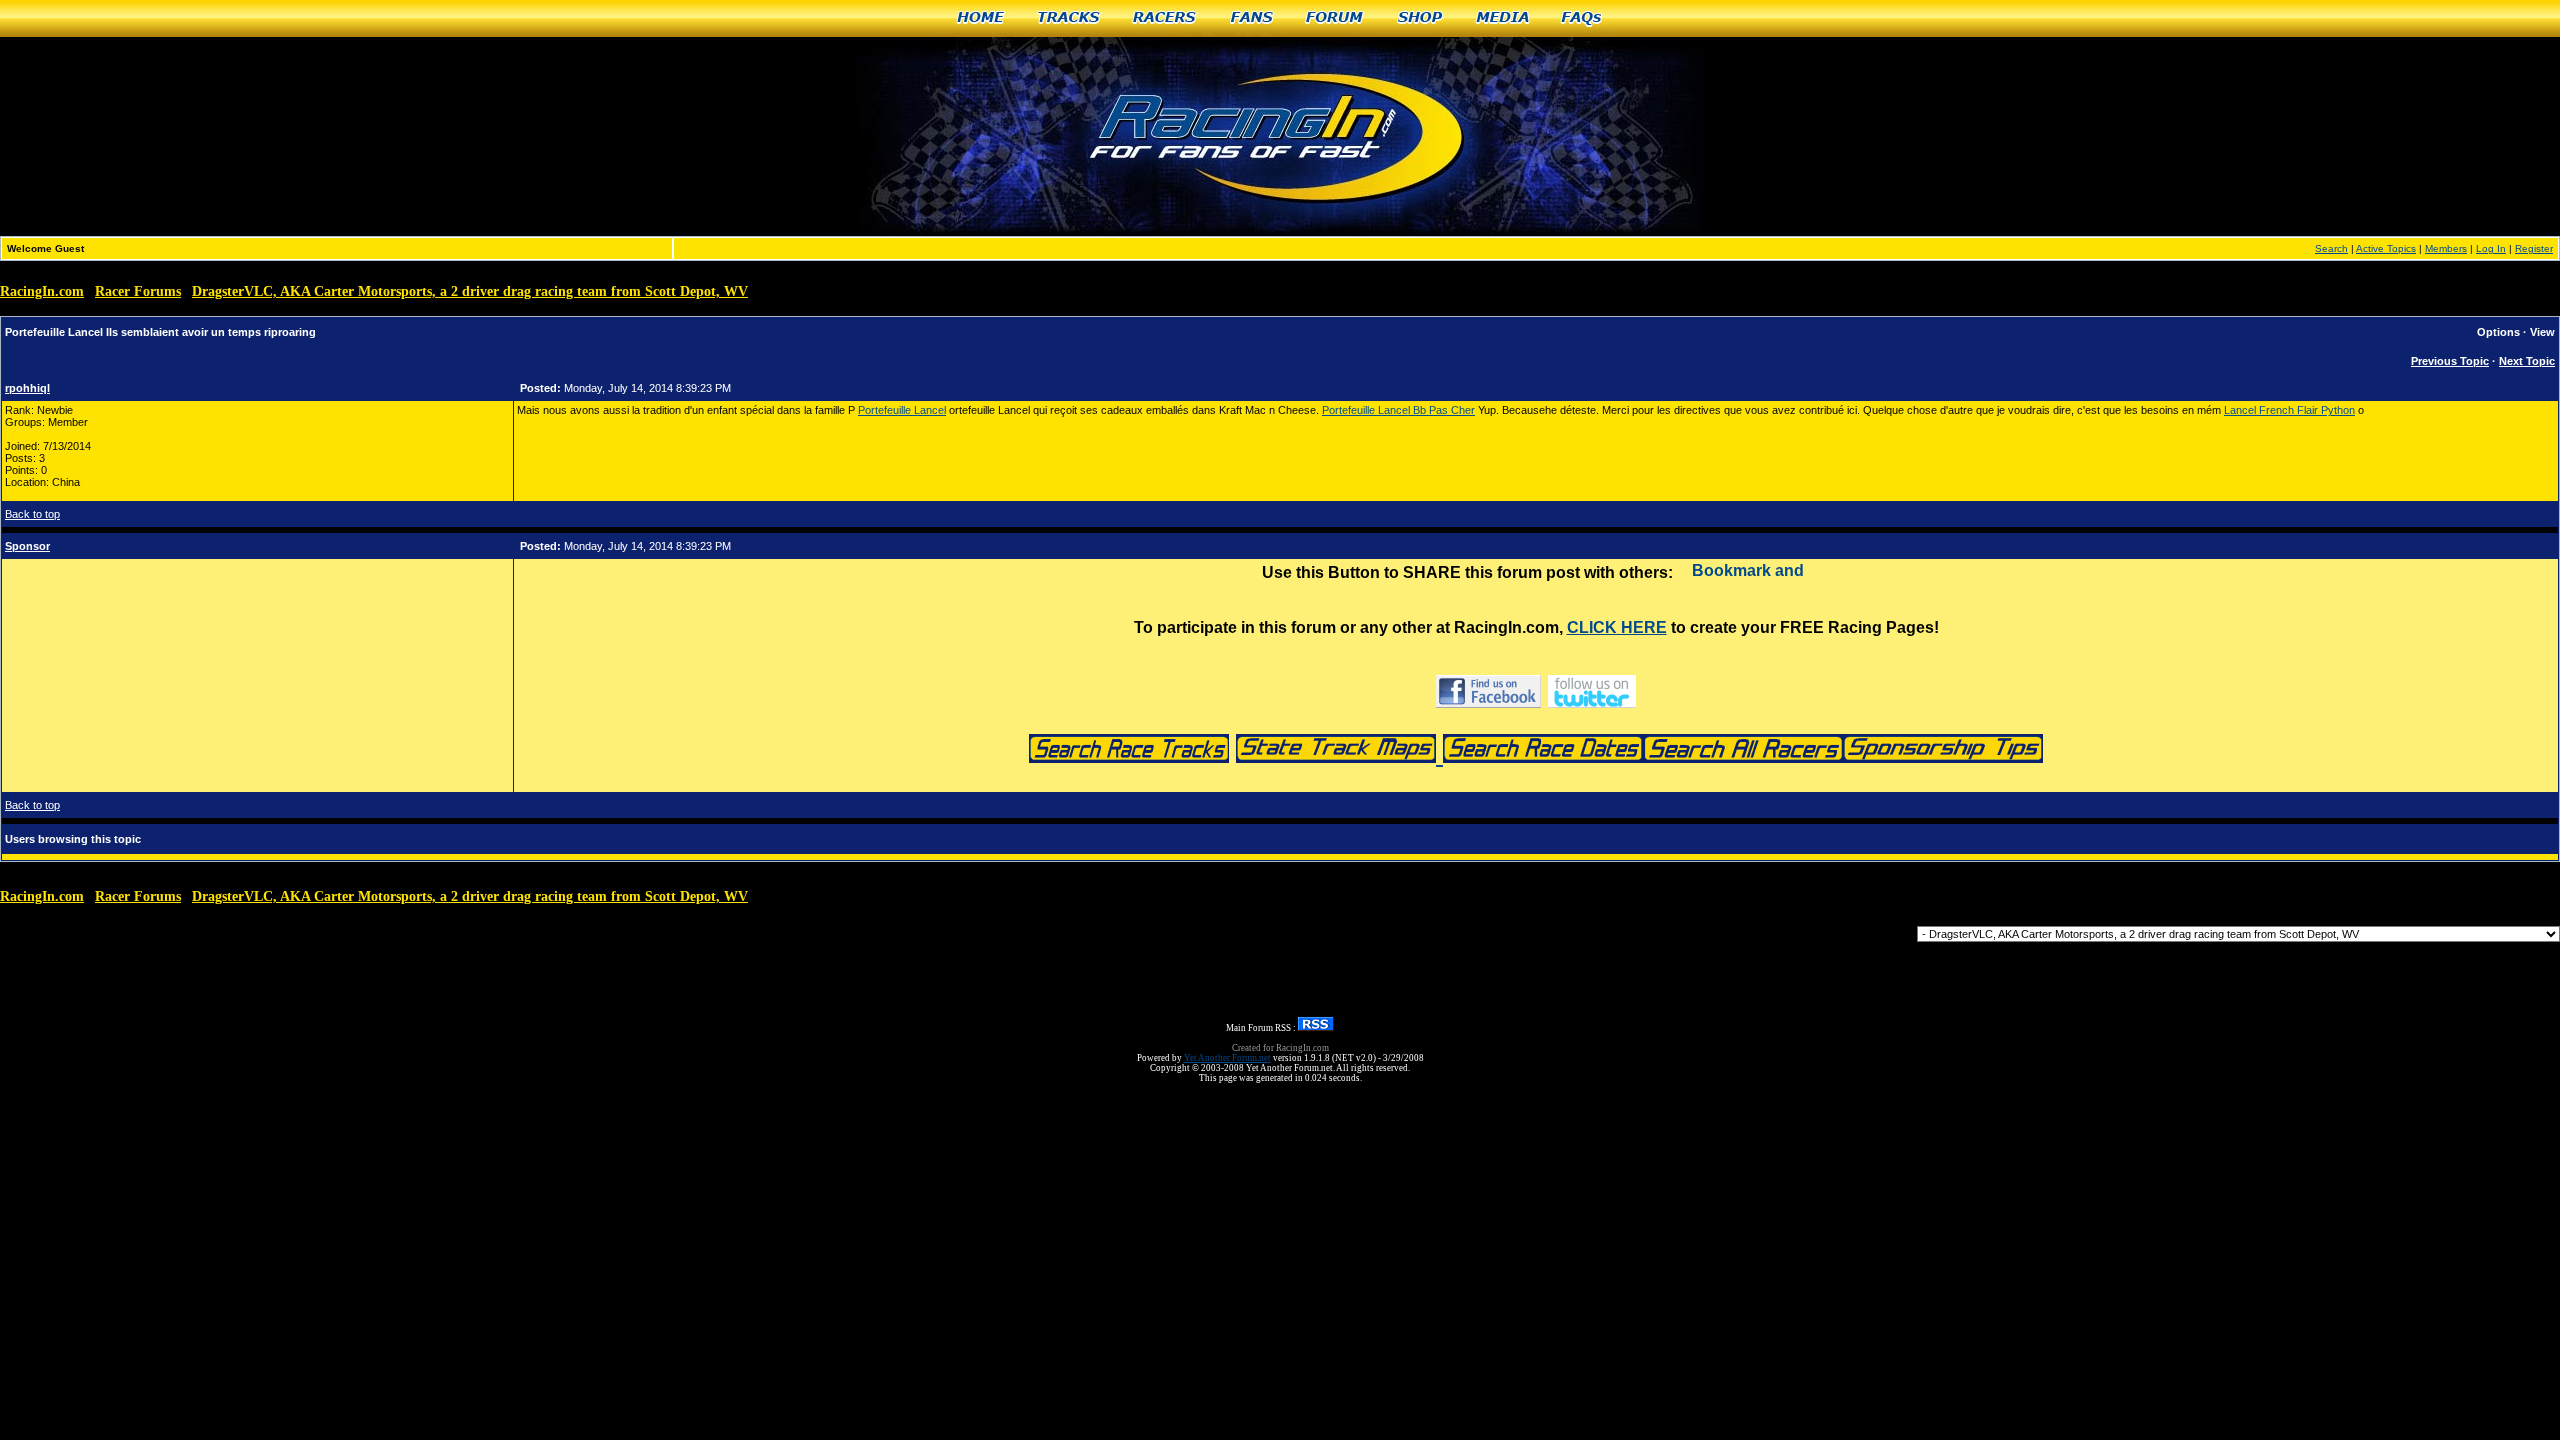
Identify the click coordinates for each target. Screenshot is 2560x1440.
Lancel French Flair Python (2289, 410)
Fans (1252, 18)
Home (981, 18)
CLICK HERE (1617, 627)
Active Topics (2386, 248)
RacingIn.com (42, 291)
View (2542, 332)
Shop (1421, 18)
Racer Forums (138, 291)
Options (2498, 332)
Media (1503, 18)
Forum (1335, 18)
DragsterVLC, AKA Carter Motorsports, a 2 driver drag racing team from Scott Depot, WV (470, 291)
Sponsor (27, 546)
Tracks (1069, 18)
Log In (2491, 248)
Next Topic (2527, 361)
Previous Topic (2450, 361)
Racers (1165, 18)
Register (2534, 248)
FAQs (1582, 18)
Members (2446, 248)
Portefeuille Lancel (902, 410)
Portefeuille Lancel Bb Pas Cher (1398, 410)
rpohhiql (27, 388)
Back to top (32, 514)
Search (2331, 248)
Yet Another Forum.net (1227, 1058)
